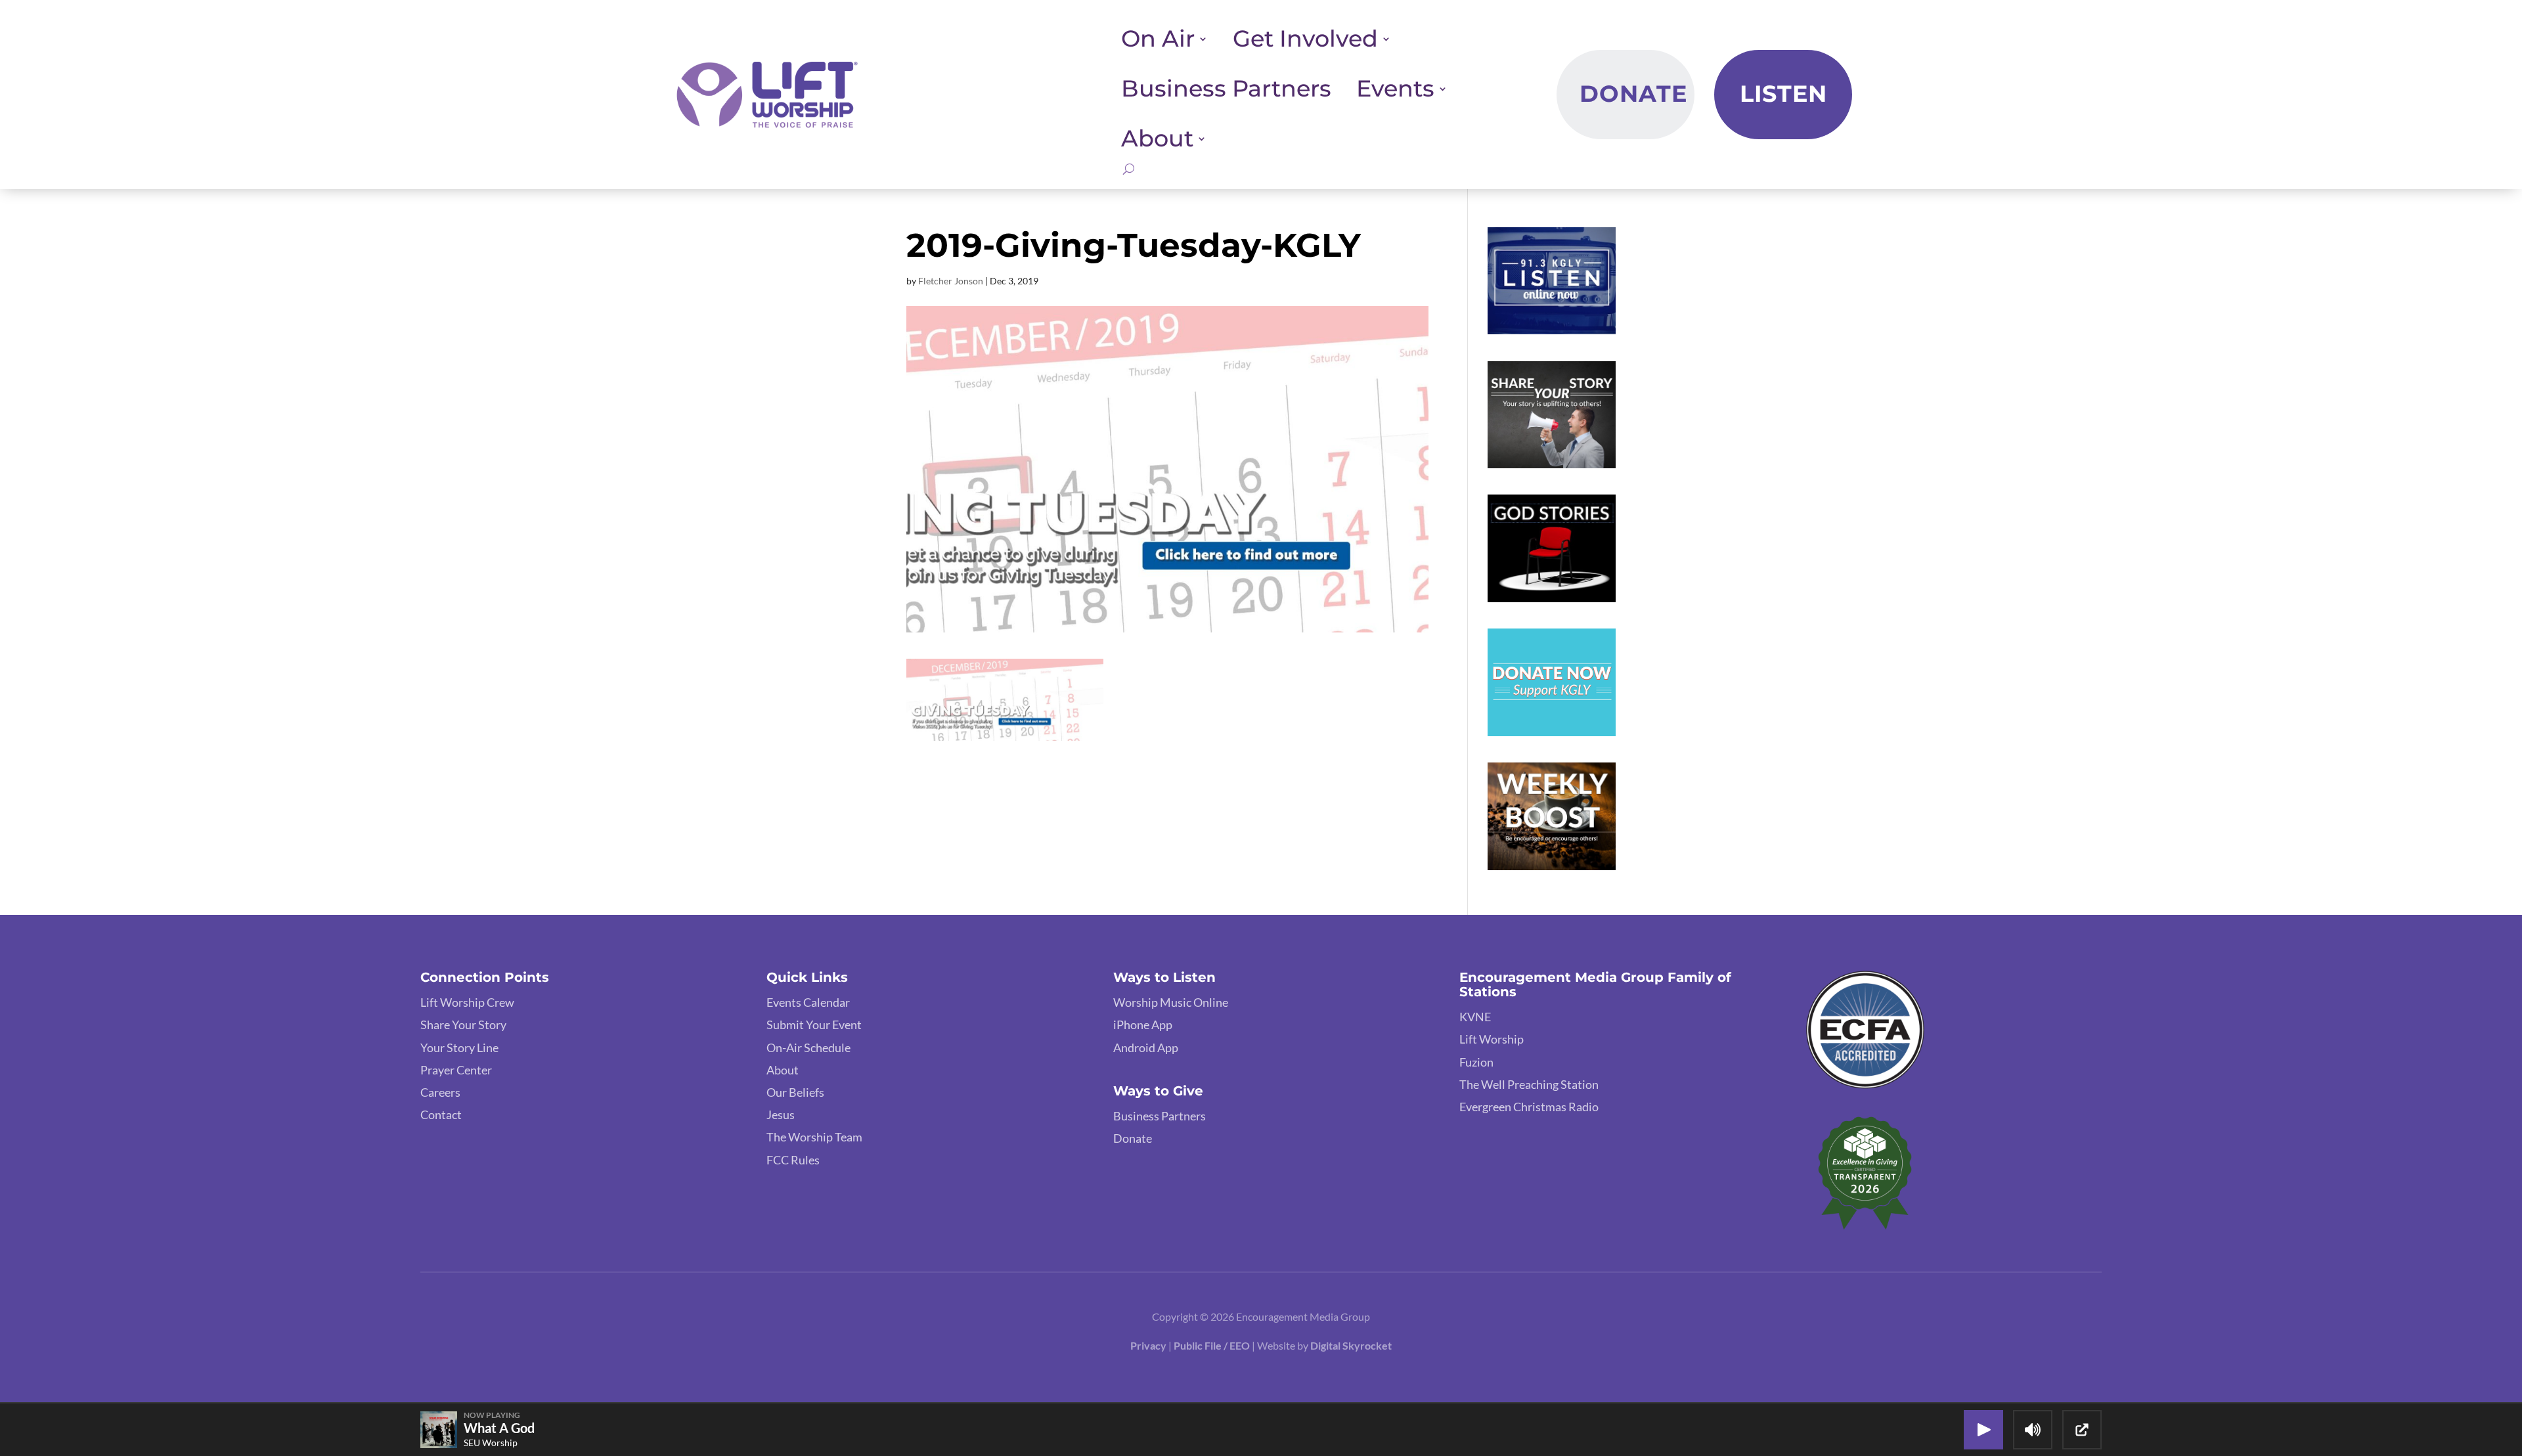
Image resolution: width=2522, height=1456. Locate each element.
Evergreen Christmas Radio (1529, 1107)
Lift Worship (1492, 1039)
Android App (1146, 1048)
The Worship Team (814, 1137)
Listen (1783, 94)
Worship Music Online (1171, 1002)
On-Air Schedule (808, 1048)
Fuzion (1476, 1062)
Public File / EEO (1213, 1345)
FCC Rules (793, 1160)
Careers (440, 1092)
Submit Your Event (814, 1025)
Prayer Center (456, 1070)
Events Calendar (808, 1002)
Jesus (781, 1114)
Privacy (1148, 1345)
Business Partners (1226, 89)
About (783, 1070)
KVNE (1475, 1017)
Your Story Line (459, 1048)
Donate (1633, 94)
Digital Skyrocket (1351, 1345)
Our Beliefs (795, 1092)
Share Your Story (463, 1025)
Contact (441, 1114)
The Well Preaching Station (1529, 1084)
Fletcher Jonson (951, 281)
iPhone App (1143, 1025)
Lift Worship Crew (467, 1002)
